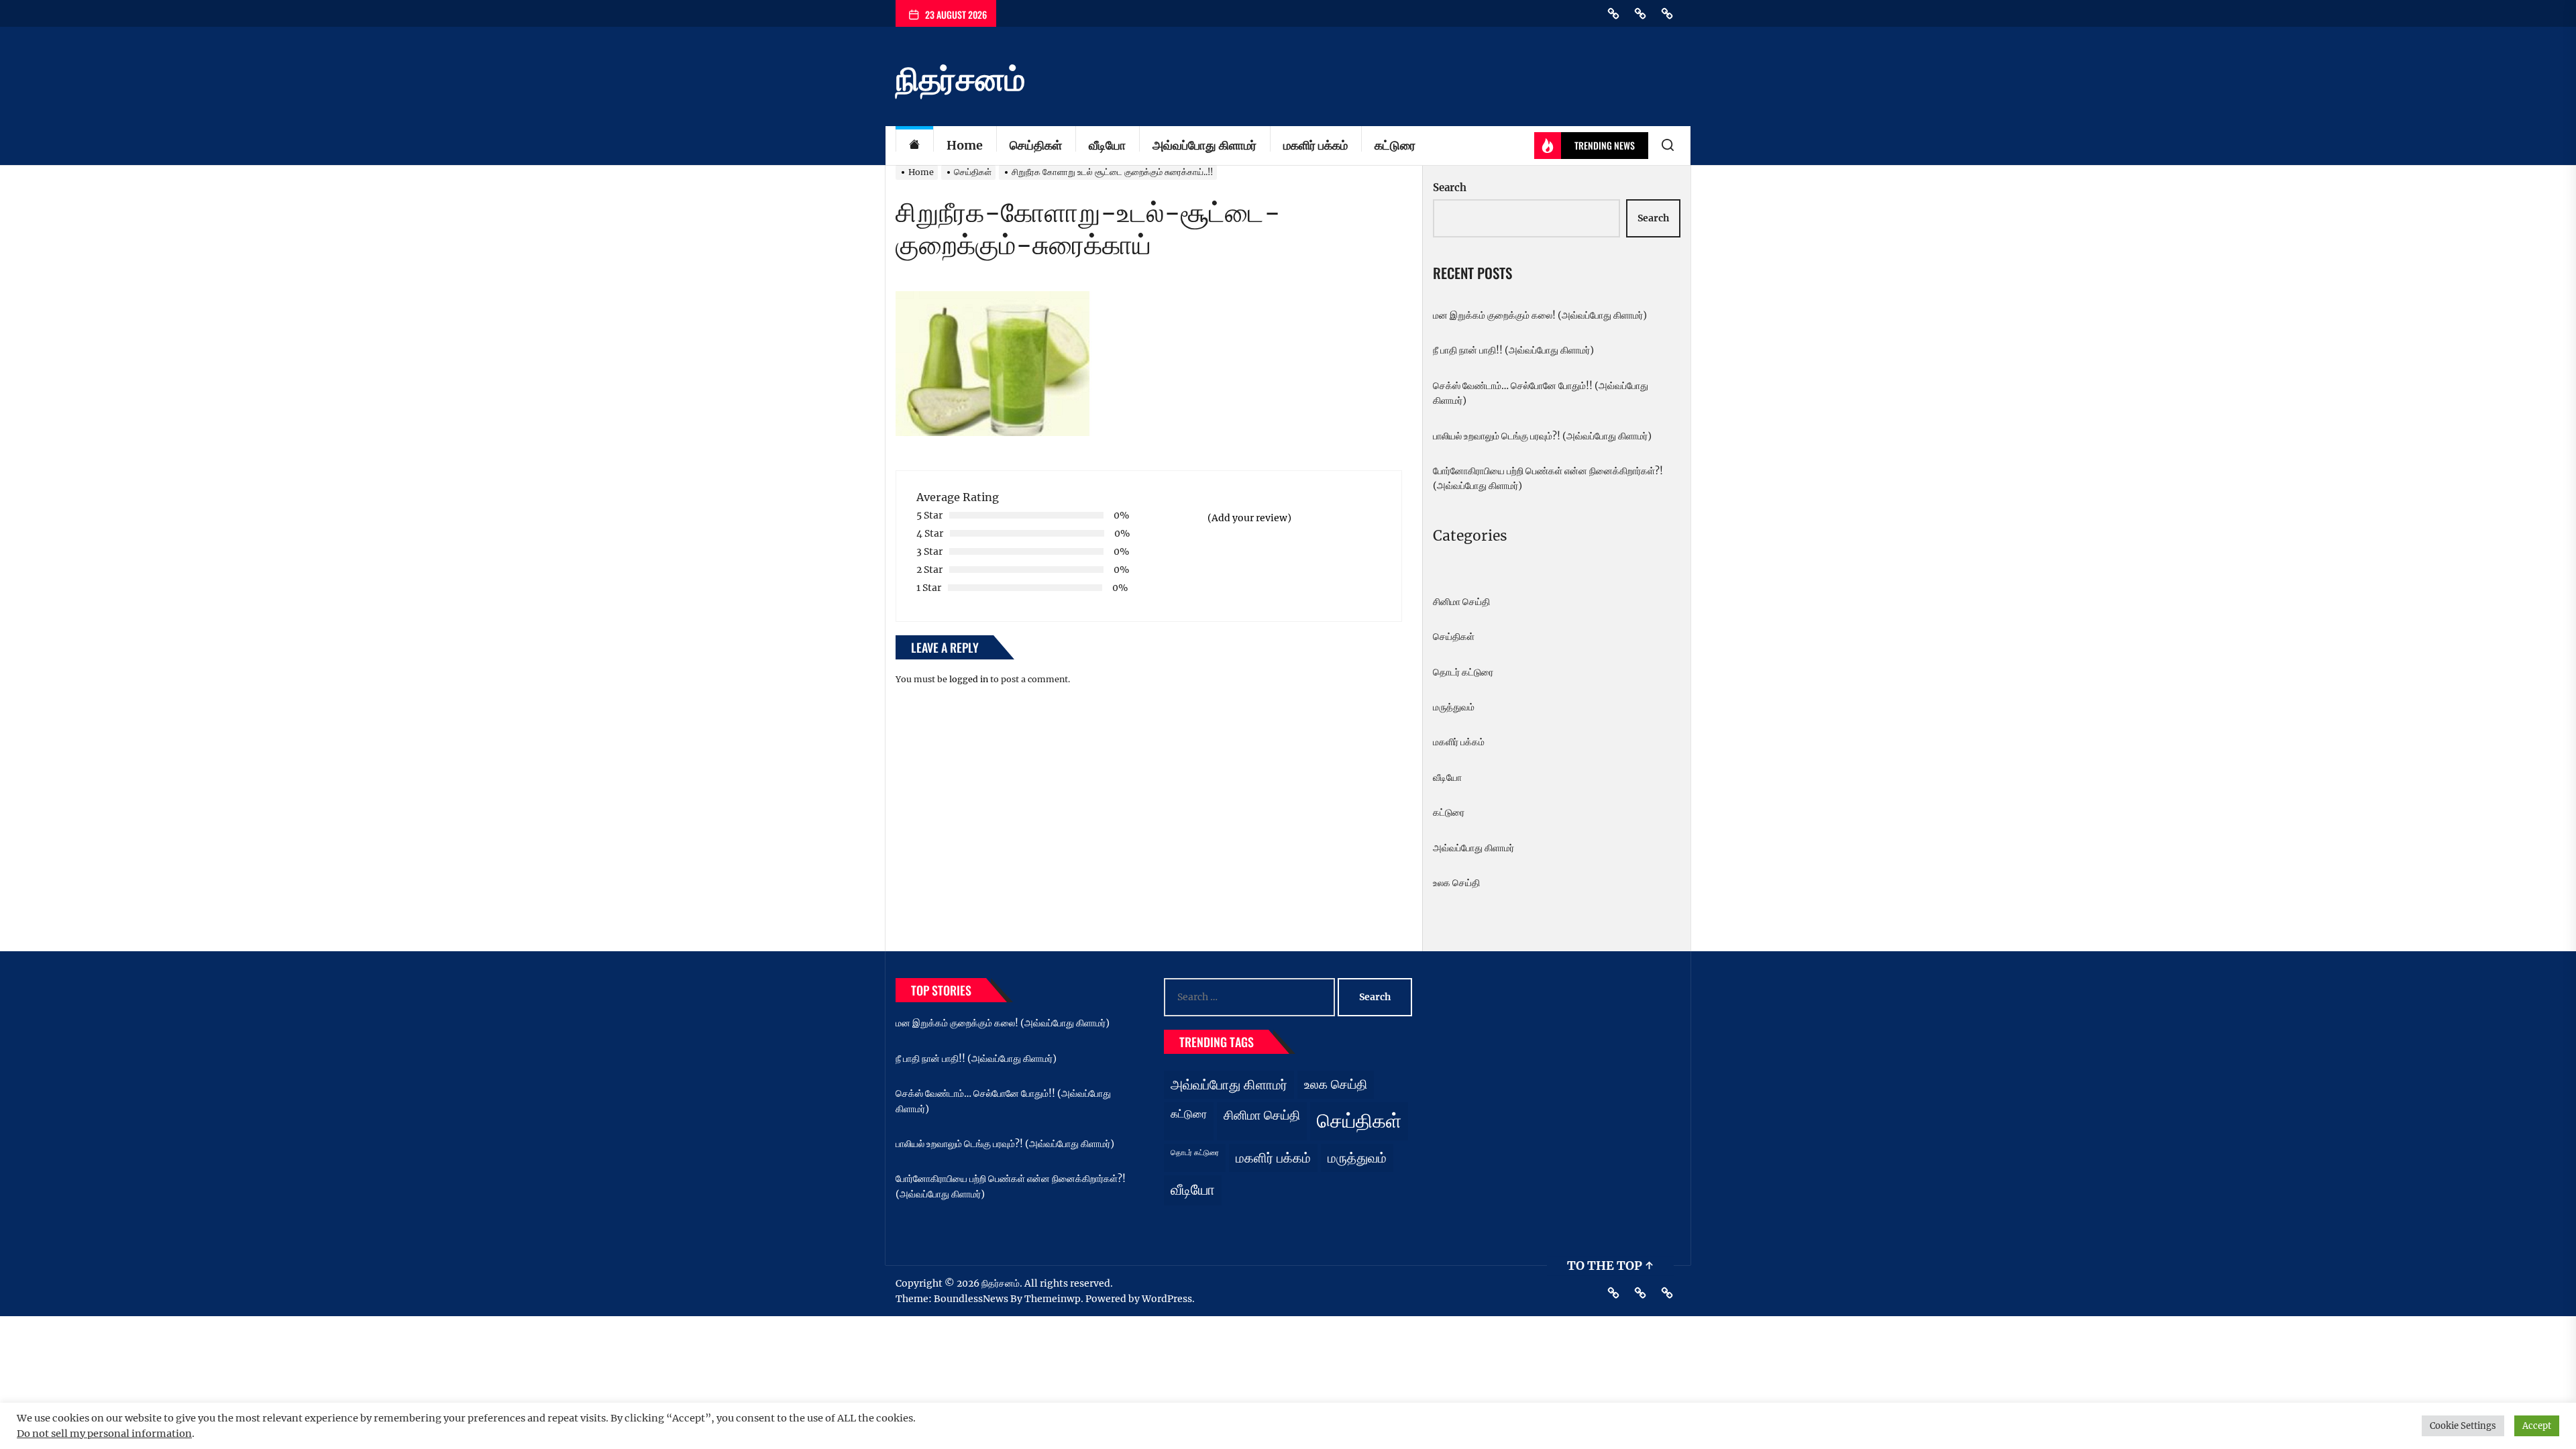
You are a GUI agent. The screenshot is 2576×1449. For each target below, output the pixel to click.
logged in (969, 679)
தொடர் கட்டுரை (1463, 672)
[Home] (914, 146)
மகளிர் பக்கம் (1316, 145)
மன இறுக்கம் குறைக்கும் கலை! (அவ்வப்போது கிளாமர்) (1540, 315)
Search (1450, 187)
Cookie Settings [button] (2463, 1426)
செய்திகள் (1036, 145)
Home (965, 145)
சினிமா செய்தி (1461, 602)
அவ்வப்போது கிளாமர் (1204, 145)
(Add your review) (1249, 518)
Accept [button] (2537, 1426)
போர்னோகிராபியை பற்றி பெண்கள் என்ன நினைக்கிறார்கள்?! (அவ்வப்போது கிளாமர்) (1548, 478)
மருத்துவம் (1454, 707)
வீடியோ (1107, 145)
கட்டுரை (1395, 145)
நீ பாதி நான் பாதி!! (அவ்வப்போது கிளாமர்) (1513, 350)
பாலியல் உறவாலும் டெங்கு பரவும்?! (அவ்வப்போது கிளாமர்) (1542, 436)
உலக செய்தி (1456, 883)
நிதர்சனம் (960, 79)
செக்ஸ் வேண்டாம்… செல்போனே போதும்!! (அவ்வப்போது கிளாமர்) (1541, 393)
